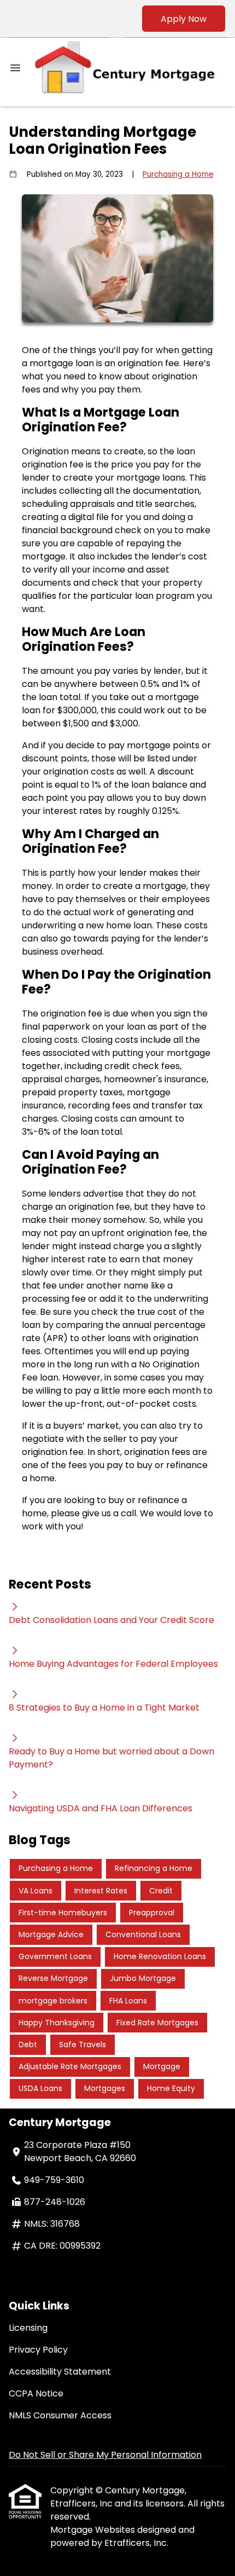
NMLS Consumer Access (60, 2415)
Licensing (28, 2328)
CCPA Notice (36, 2393)
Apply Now (184, 19)
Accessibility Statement (60, 2372)
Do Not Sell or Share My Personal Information (105, 2455)
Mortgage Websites (94, 2530)
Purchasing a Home (178, 174)
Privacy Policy (38, 2350)
